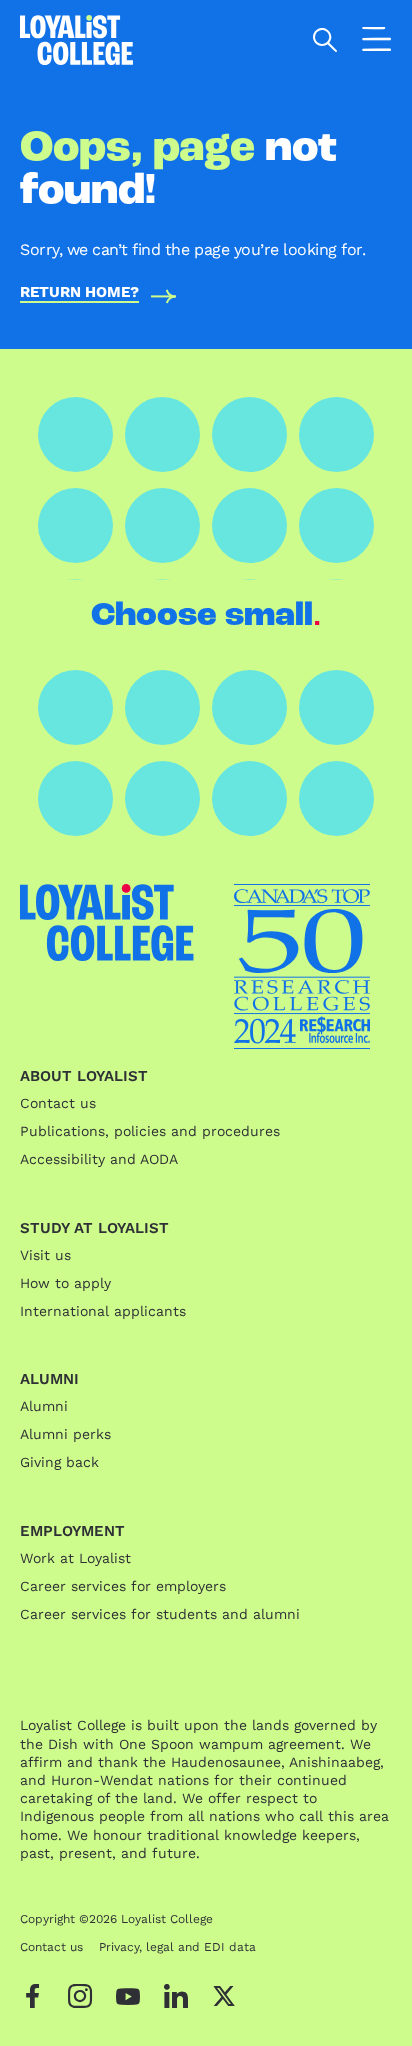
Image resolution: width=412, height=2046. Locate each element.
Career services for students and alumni (160, 1614)
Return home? (79, 293)
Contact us (58, 1103)
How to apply (65, 1283)
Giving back (59, 1462)
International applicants (103, 1311)
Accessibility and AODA (99, 1159)
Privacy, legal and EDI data (177, 1947)
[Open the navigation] (377, 43)
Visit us (45, 1255)
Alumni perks (65, 1434)
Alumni (44, 1406)
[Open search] (325, 40)
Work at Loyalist (75, 1558)
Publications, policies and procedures (150, 1131)
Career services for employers (123, 1586)
